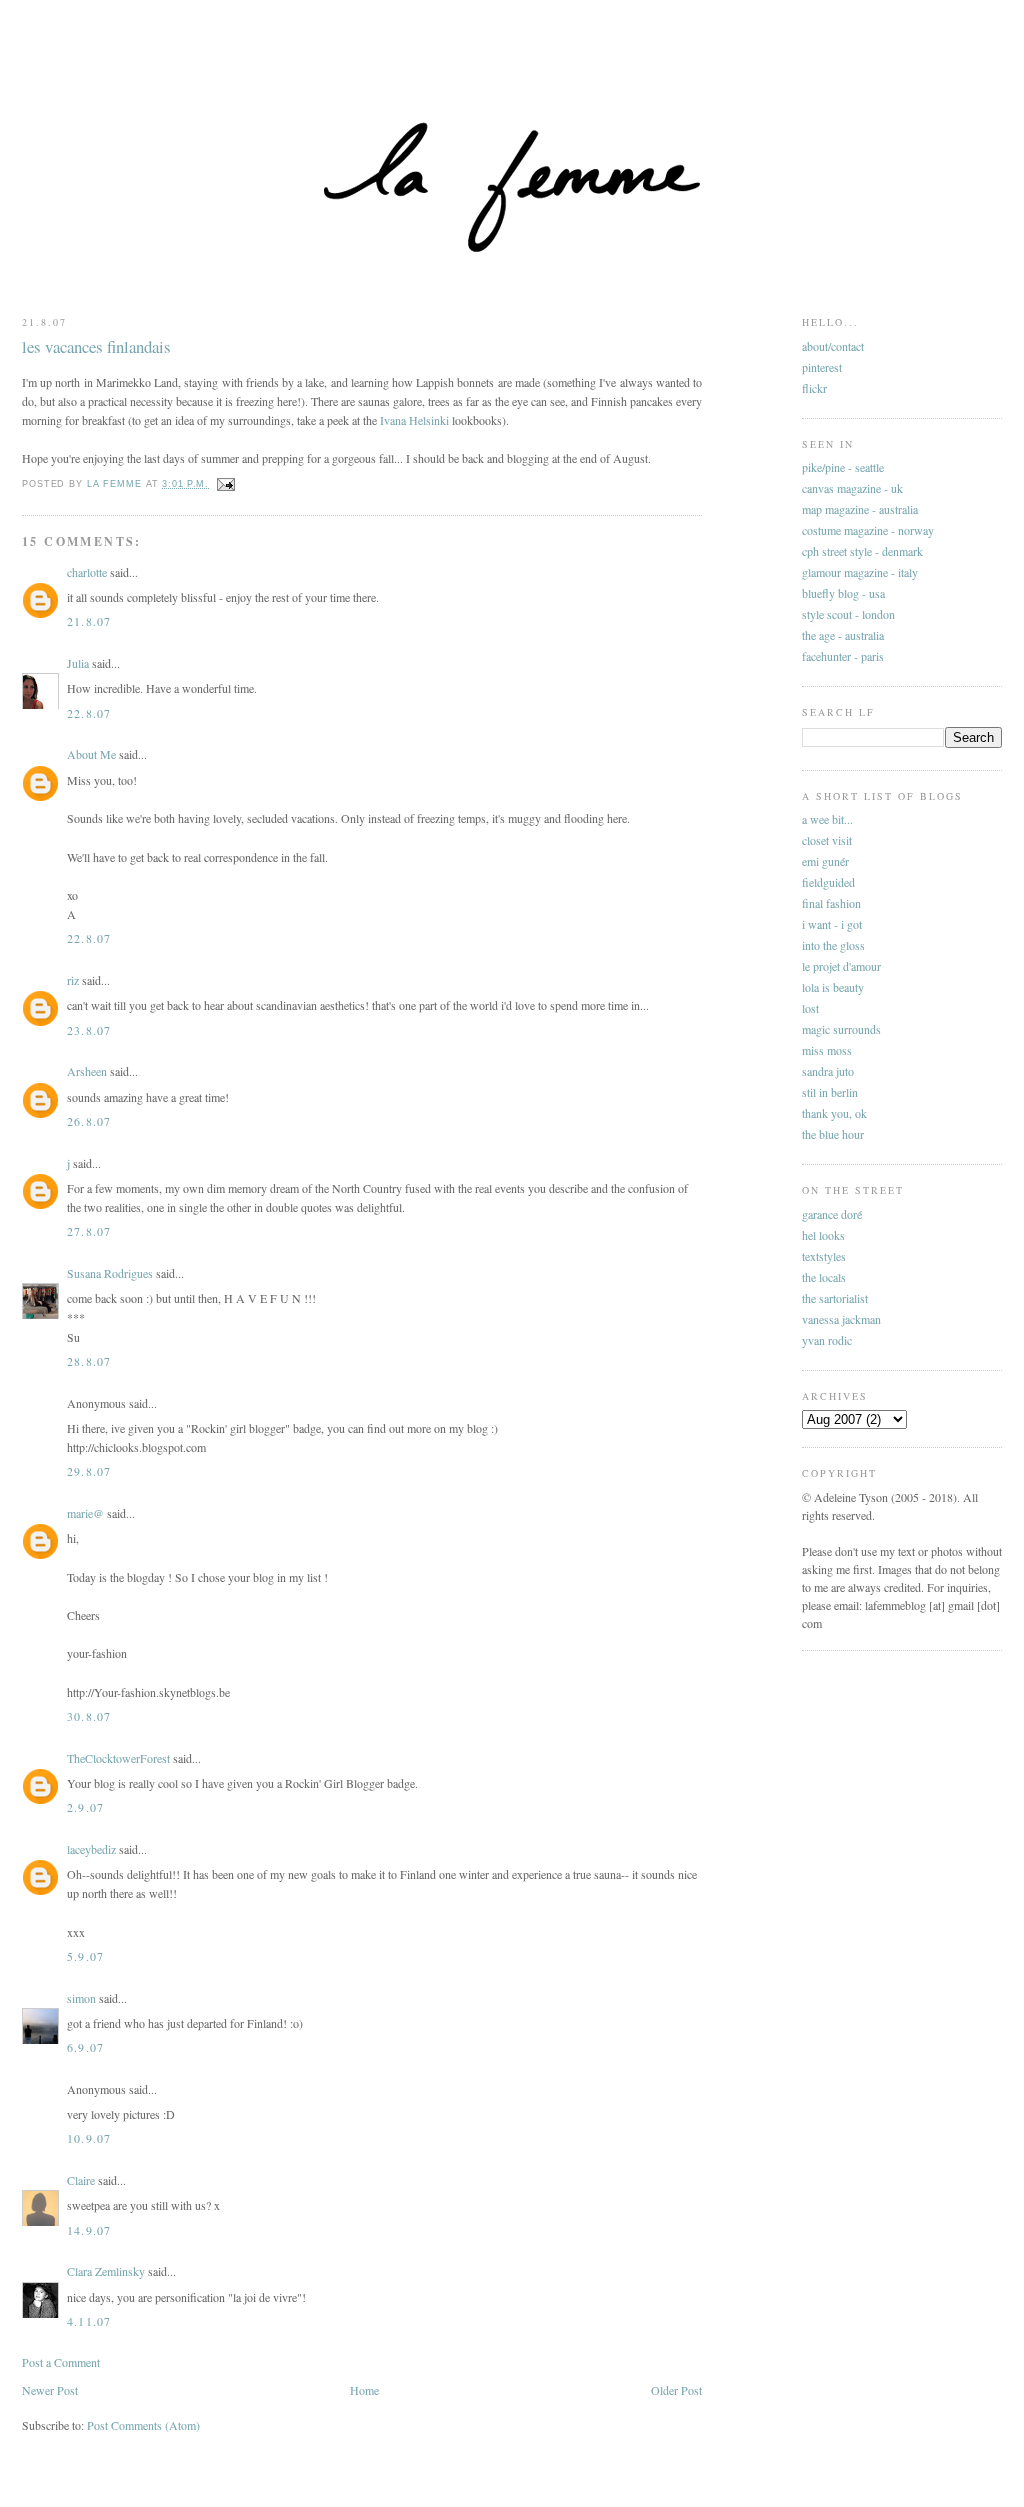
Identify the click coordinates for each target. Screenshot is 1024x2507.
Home (364, 2390)
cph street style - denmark (862, 551)
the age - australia (843, 635)
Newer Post (50, 2390)
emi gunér (825, 861)
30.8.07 (89, 1716)
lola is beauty (833, 987)
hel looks (823, 1235)
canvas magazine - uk (852, 488)
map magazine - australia (860, 509)
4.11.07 (89, 2321)
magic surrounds (841, 1029)
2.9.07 (85, 1807)
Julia (78, 663)
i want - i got (832, 924)
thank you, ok (834, 1113)
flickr (814, 388)
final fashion (831, 903)
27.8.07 (89, 1231)
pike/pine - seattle (843, 467)
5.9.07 (85, 1956)
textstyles (824, 1256)
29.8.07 (89, 1471)
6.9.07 (85, 2047)
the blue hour (833, 1134)
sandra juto (828, 1071)
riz (73, 980)
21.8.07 (89, 621)
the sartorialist (835, 1298)
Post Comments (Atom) (143, 2425)
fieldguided (828, 882)
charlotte (87, 572)
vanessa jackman (841, 1319)
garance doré (832, 1214)
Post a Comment (61, 2362)
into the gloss (833, 945)
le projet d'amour (841, 966)
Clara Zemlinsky (106, 2271)
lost (810, 1008)
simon (81, 1998)
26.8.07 (89, 1121)
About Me (91, 754)
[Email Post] (226, 484)
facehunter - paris (843, 656)
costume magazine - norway (868, 530)
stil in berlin (830, 1092)
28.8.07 (89, 1361)
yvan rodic (827, 1340)
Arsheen (87, 1071)
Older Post (676, 2390)
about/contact (833, 346)
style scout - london (848, 614)
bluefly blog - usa (843, 593)
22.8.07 (89, 713)
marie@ (85, 1513)
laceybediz (91, 1849)
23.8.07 (89, 1030)
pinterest (822, 367)
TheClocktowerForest (118, 1758)
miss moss (827, 1050)
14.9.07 (89, 2230)
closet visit (827, 840)
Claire (81, 2180)
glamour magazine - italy (860, 572)
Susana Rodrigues (110, 1273)
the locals (824, 1277)
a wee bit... (827, 819)
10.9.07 (89, 2138)
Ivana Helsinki (414, 420)
